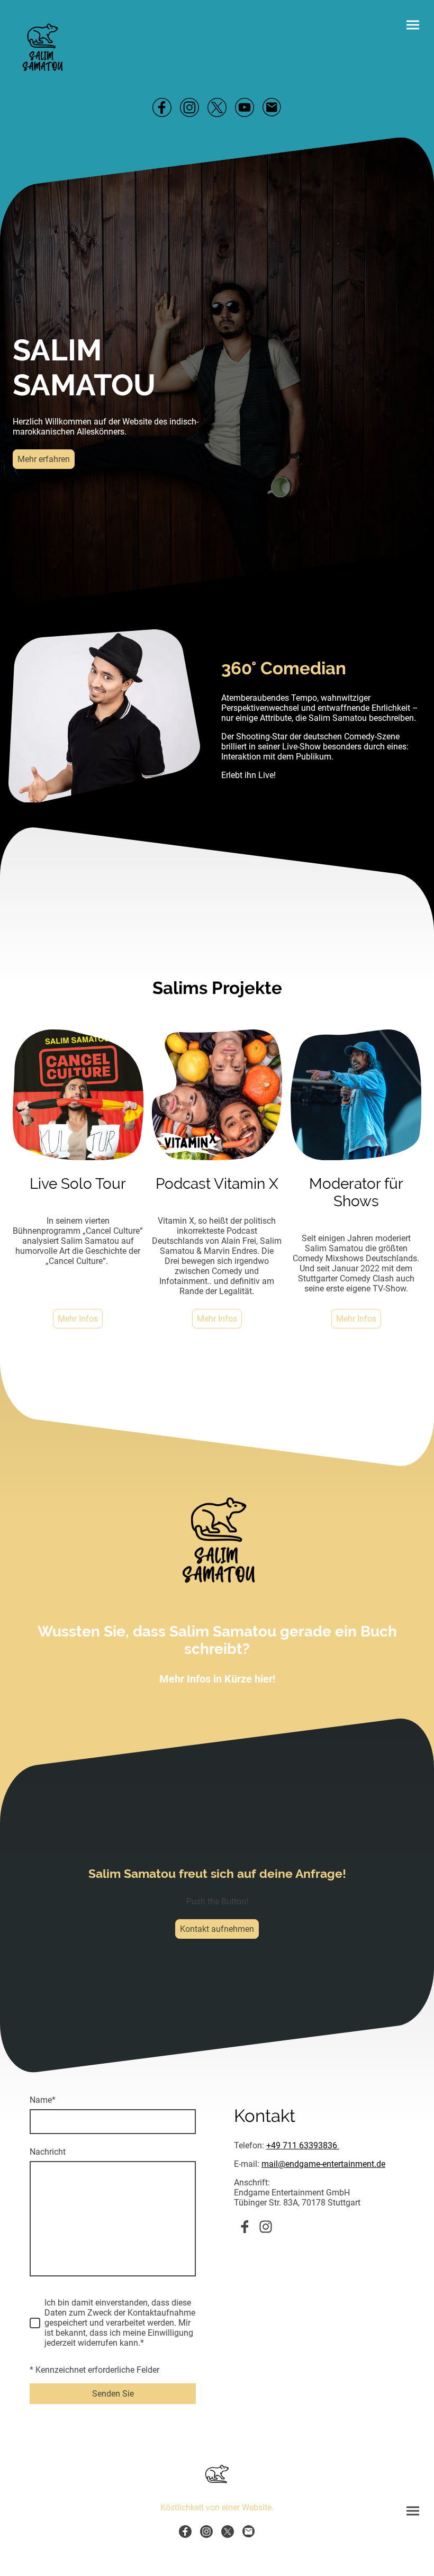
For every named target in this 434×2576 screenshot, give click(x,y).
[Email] (272, 107)
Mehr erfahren (44, 459)
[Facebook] (162, 107)
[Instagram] (189, 107)
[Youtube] (245, 107)
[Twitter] (217, 107)
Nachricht (48, 2152)
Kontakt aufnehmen (217, 1929)
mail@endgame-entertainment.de (323, 2164)
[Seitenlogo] (43, 47)
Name (43, 2100)
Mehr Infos (78, 1319)
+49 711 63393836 (303, 2145)
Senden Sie (113, 2394)
